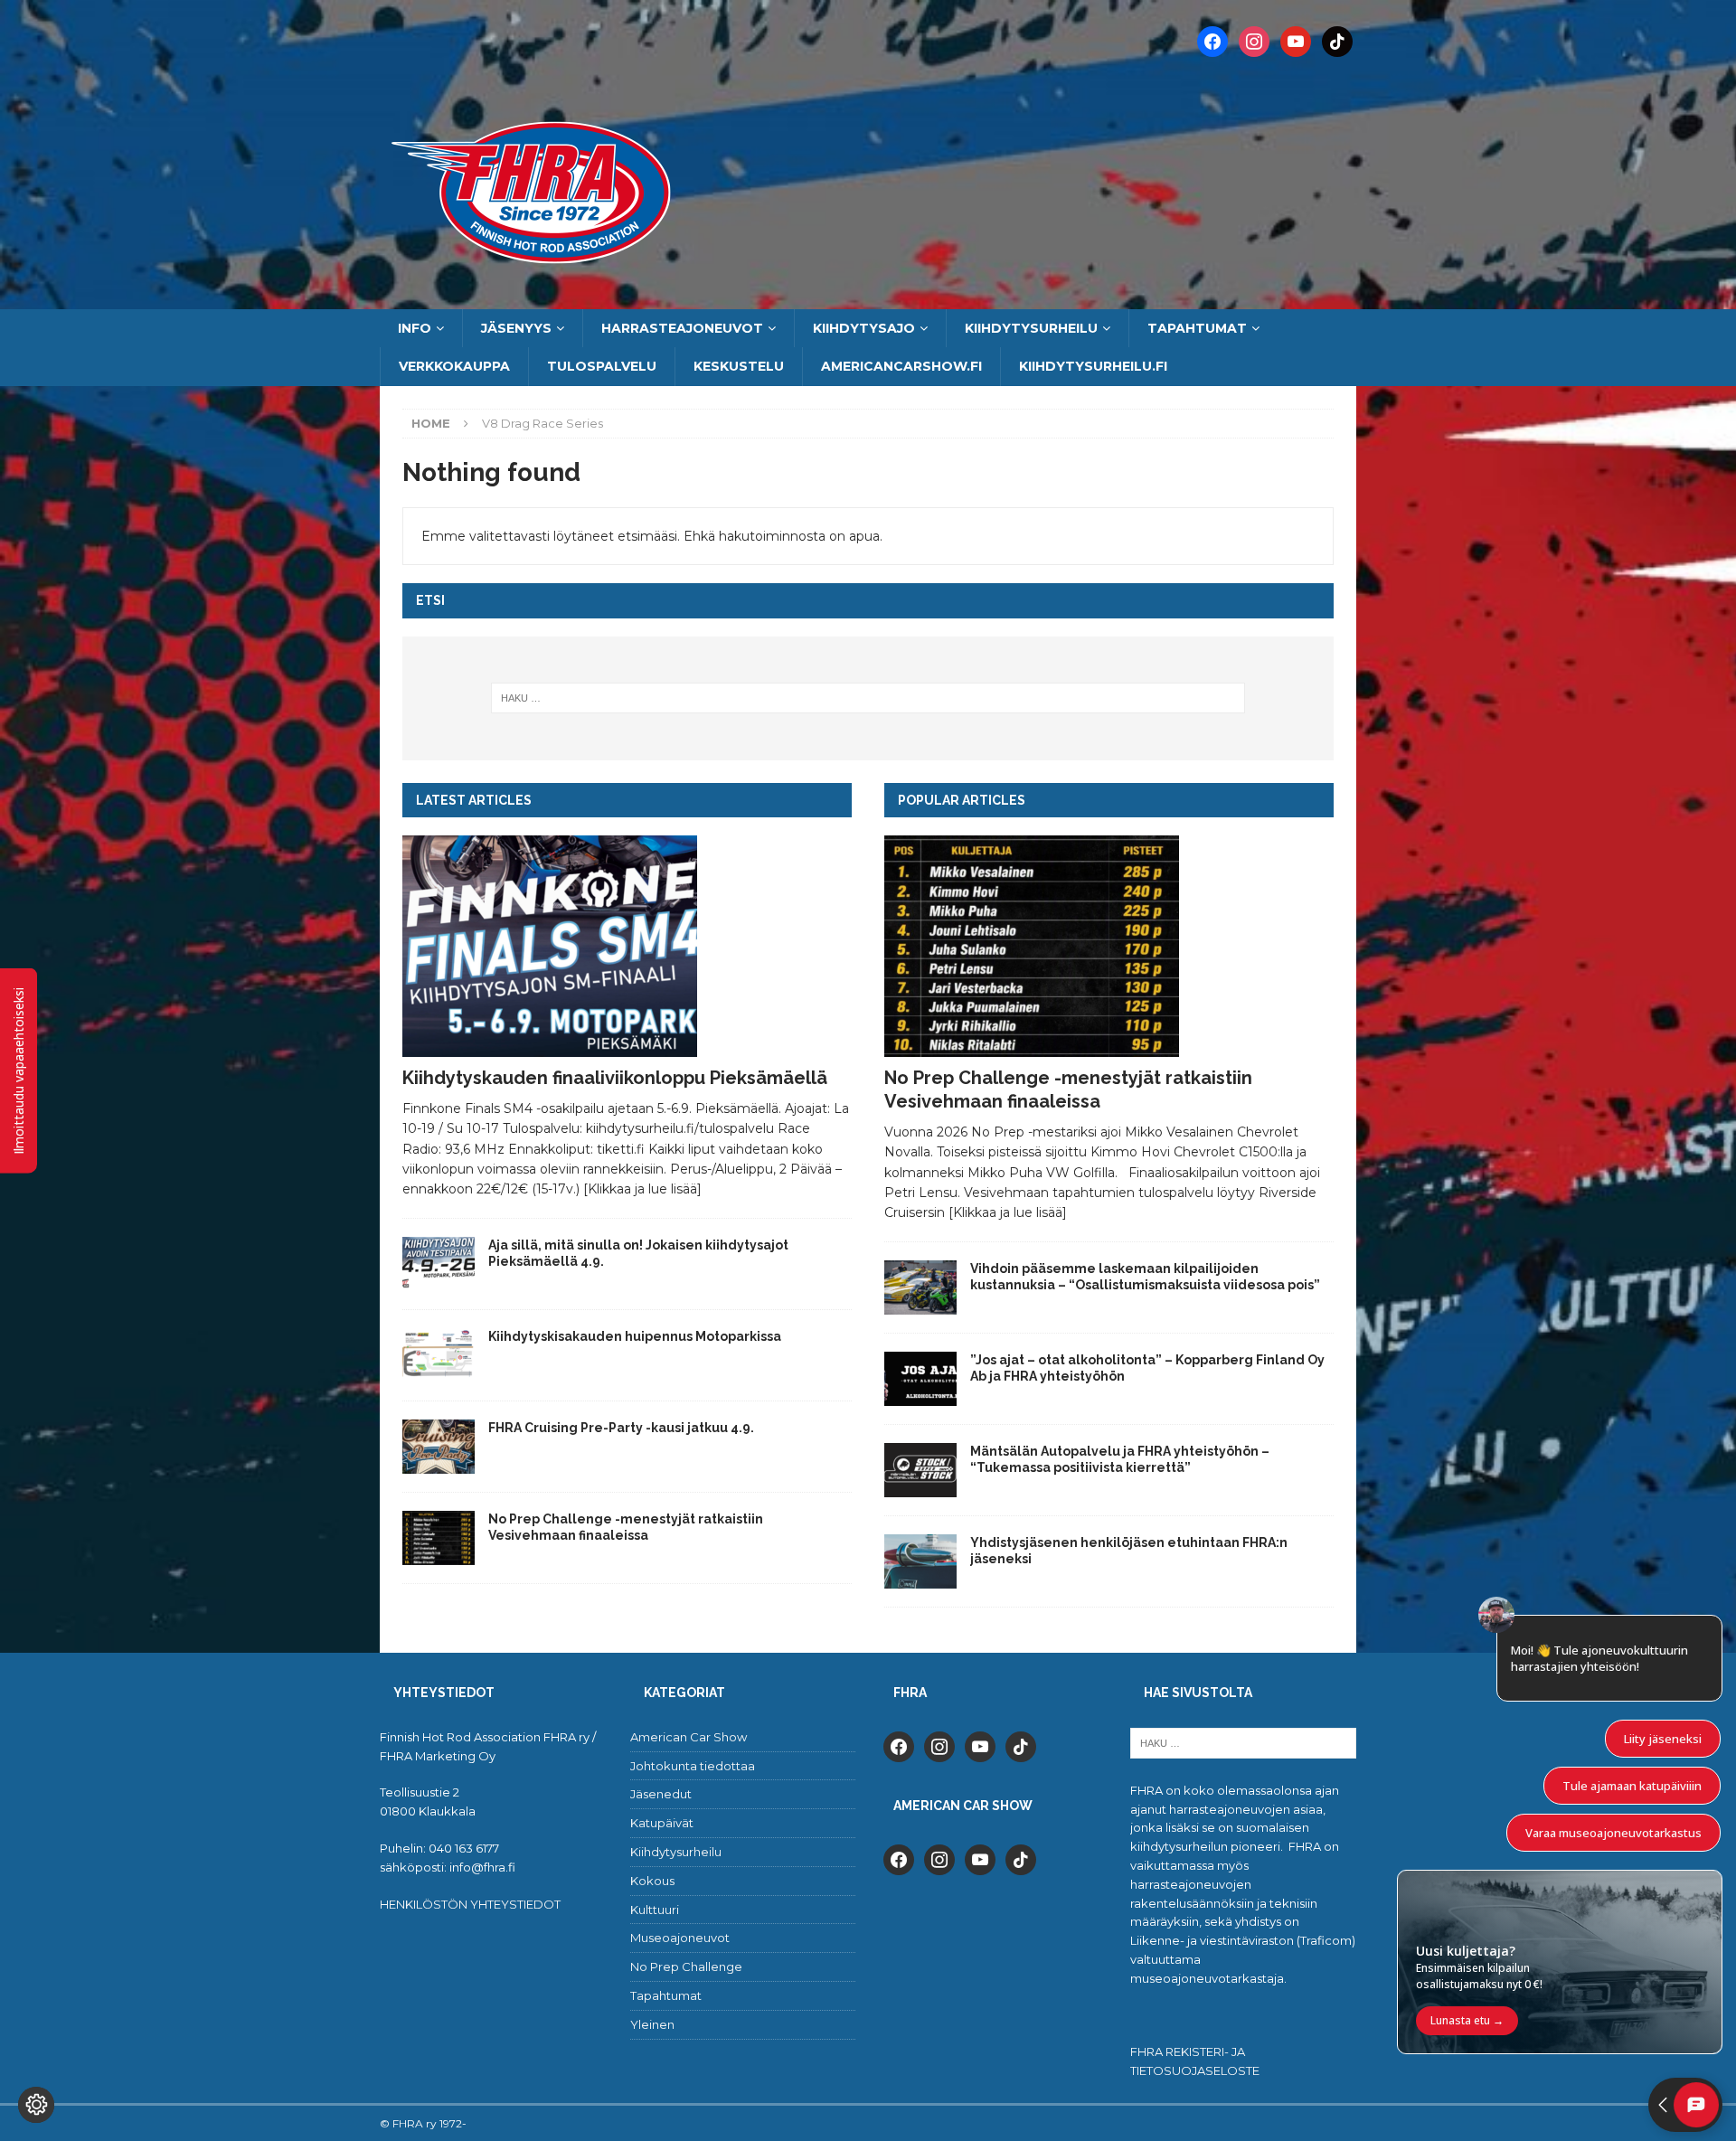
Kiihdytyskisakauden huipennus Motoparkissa (635, 1336)
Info (415, 328)
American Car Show (689, 1737)
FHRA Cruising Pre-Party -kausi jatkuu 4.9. (621, 1428)
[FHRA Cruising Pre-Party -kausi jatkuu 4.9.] (439, 1447)
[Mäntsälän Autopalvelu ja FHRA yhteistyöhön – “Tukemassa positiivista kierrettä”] (920, 1470)
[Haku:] (868, 698)
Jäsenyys (516, 328)
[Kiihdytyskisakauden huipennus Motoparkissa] (439, 1355)
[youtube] (980, 1745)
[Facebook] (1212, 41)
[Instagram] (1254, 41)
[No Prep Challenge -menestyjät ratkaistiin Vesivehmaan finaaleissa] (439, 1538)
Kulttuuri (655, 1910)
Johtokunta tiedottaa (693, 1766)
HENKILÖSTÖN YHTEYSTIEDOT (470, 1904)
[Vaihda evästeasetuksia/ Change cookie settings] (36, 2105)
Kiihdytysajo (864, 328)
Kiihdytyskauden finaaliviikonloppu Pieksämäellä (615, 1078)
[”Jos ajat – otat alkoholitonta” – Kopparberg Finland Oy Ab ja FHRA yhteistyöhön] (920, 1379)
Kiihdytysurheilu (1031, 328)
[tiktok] (1021, 1745)
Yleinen (652, 2024)
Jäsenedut (661, 1794)
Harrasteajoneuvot (682, 328)
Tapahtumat (1197, 328)
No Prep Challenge (686, 1967)
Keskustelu (739, 366)
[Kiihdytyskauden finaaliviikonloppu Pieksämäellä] (627, 946)
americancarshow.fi (901, 366)
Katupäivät (662, 1823)
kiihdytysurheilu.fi (1093, 366)
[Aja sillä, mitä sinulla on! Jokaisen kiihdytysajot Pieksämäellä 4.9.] (439, 1264)
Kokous (652, 1881)
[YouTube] (1296, 41)
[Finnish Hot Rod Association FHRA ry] (868, 299)
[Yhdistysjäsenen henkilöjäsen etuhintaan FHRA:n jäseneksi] (920, 1561)
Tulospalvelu (602, 366)
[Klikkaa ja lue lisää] (642, 1189)
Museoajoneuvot (680, 1938)
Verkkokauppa (454, 366)
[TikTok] (1337, 41)
